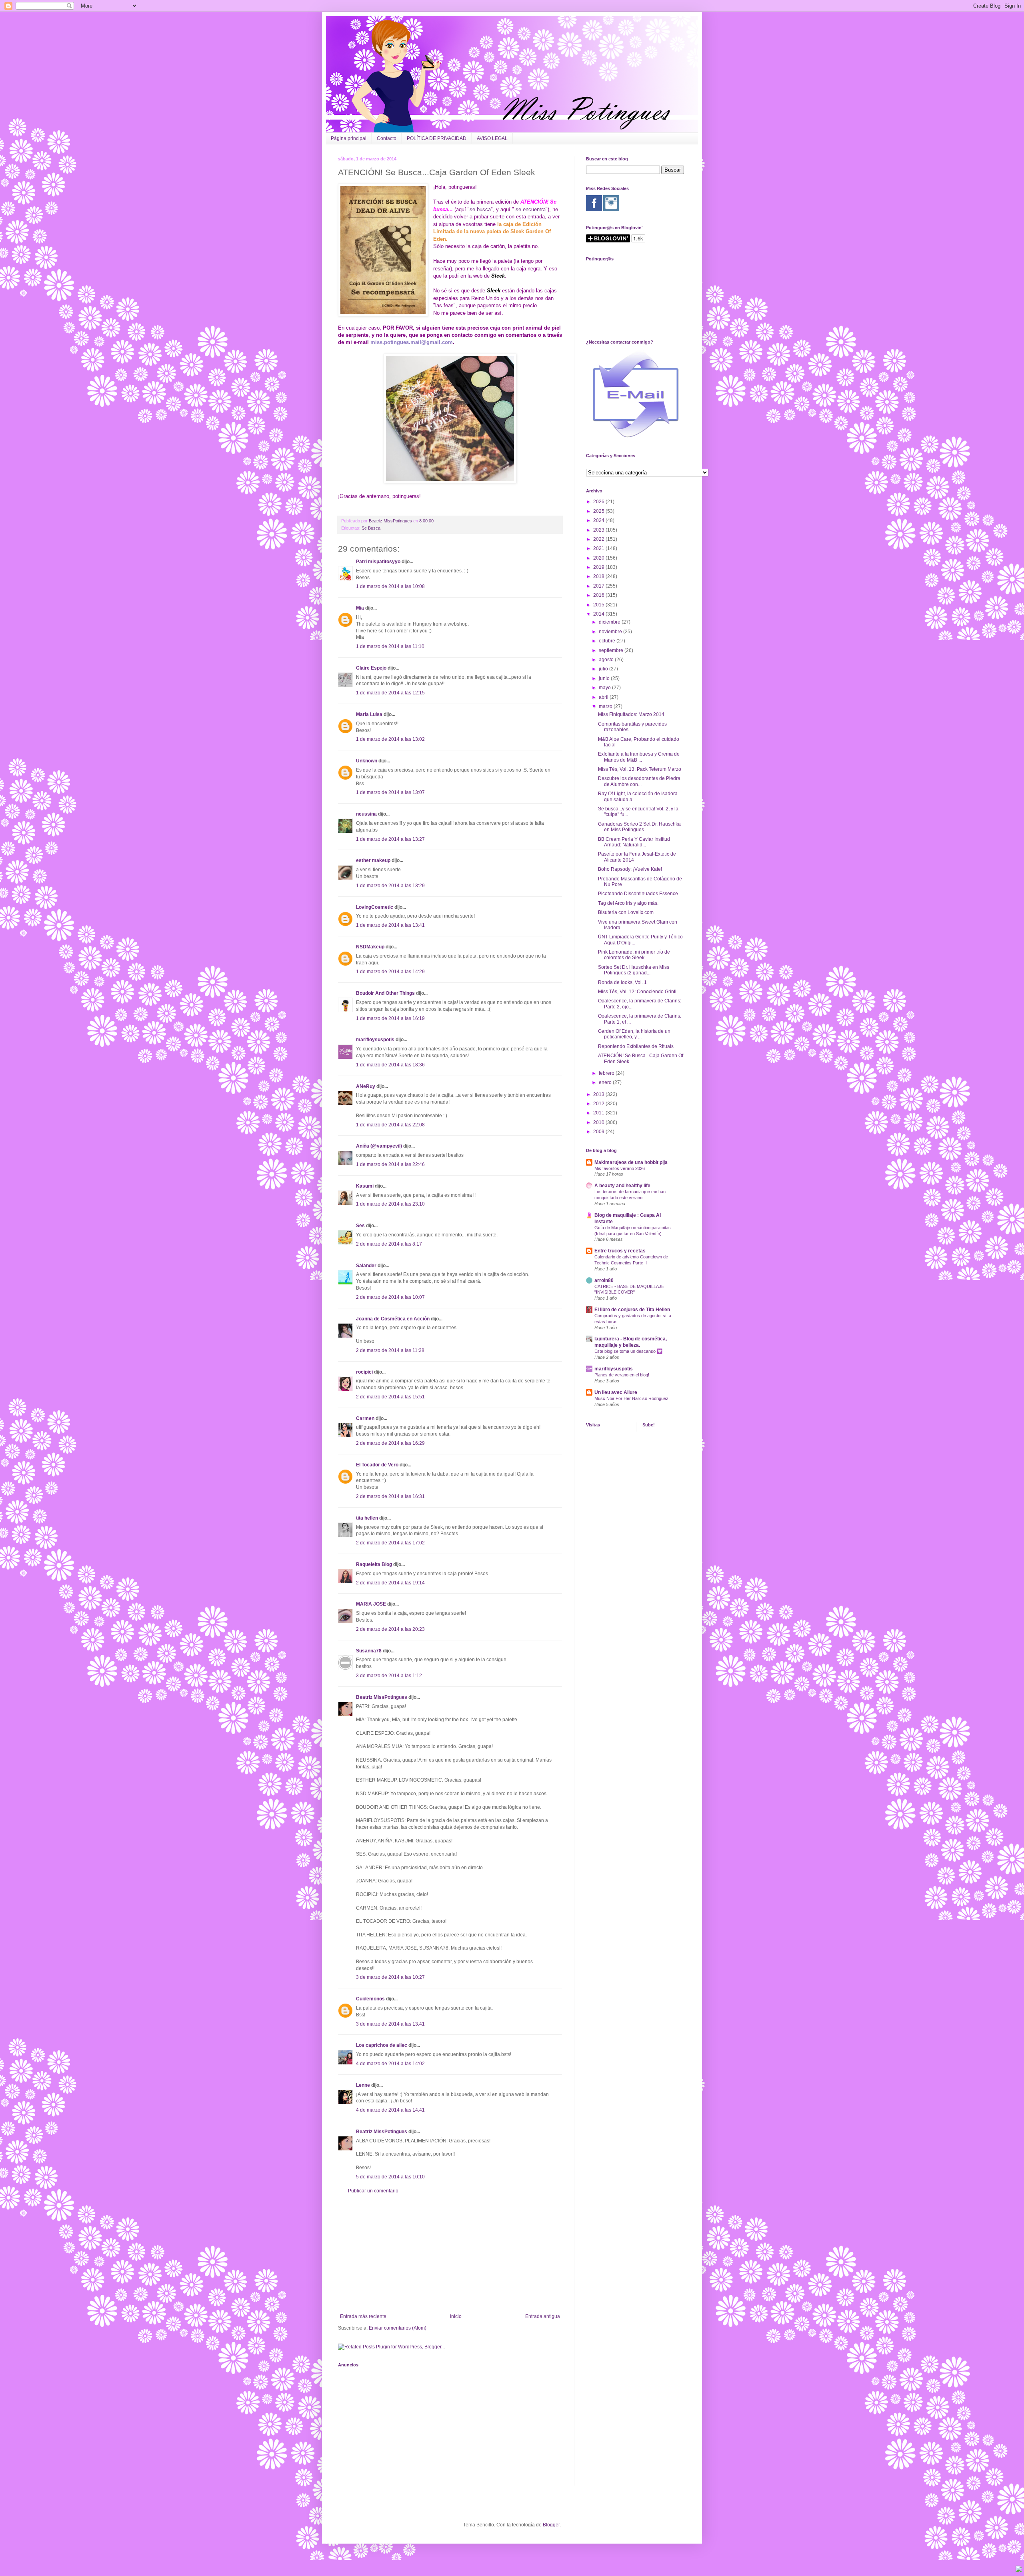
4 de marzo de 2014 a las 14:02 (390, 2064)
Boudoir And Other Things (385, 993)
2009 (599, 1132)
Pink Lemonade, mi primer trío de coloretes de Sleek (634, 955)
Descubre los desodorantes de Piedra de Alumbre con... (639, 781)
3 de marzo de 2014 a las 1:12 (389, 1676)
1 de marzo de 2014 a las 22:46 (390, 1164)
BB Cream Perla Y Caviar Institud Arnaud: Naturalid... (634, 842)
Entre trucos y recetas (620, 1251)
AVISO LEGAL (492, 138)
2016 (599, 595)
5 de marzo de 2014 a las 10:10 (390, 2177)
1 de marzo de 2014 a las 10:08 (390, 586)
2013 (599, 1094)
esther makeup (373, 860)
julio (604, 669)
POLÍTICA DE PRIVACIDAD (437, 138)
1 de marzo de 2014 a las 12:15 (390, 693)
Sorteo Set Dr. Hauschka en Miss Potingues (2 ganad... (634, 970)
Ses (360, 1226)
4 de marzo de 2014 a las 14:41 (390, 2110)
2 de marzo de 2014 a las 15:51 (390, 1397)
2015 (599, 605)
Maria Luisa (369, 714)
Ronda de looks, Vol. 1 (622, 982)
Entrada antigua (543, 2316)
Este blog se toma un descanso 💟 (628, 1351)
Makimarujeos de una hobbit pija (631, 1162)
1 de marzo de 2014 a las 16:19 (390, 1018)
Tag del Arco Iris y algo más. (628, 903)
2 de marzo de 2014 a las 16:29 (390, 1443)
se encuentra (531, 209)
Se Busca (371, 528)
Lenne (363, 2085)
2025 (599, 511)
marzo (606, 706)
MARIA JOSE (371, 1604)
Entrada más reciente (363, 2316)
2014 (599, 614)
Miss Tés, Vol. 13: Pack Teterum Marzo (640, 769)
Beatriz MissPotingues (391, 521)
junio (605, 678)
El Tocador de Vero (377, 1465)
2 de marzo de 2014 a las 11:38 (390, 1350)
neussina (366, 814)
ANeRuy (366, 1086)
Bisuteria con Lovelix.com (626, 912)
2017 (599, 586)
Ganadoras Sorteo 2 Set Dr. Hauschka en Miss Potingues (639, 827)
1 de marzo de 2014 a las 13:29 (390, 886)
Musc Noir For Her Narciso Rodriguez (631, 1398)
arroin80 (604, 1280)
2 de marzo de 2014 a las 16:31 (390, 1496)
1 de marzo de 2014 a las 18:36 (390, 1065)
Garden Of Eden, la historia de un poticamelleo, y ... (634, 1034)
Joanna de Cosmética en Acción (393, 1319)
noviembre (611, 632)
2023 (599, 530)
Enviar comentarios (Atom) (398, 2328)
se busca (480, 209)
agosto (607, 660)
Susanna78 (369, 1651)
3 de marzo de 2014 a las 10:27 (390, 1977)
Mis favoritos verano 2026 (620, 1168)
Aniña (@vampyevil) (379, 1146)
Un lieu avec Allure (616, 1392)
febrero (607, 1073)
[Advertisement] (450, 2254)
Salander (366, 1266)
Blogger (551, 2525)
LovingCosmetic (375, 907)
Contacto (387, 138)
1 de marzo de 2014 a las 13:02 (390, 739)
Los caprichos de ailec (382, 2045)
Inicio (456, 2316)
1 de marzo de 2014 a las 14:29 (390, 972)
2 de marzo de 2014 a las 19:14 (390, 1583)
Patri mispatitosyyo (378, 562)
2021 (599, 548)
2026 (599, 502)
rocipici (364, 1372)
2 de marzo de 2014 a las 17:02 (390, 1543)
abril (604, 697)
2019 (599, 567)
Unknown (367, 761)
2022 (599, 539)
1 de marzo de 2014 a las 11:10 (390, 646)
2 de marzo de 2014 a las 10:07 (390, 1297)
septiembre (612, 650)
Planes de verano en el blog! (622, 1375)
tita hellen (367, 1518)
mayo (605, 688)
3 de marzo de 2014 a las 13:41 (390, 2024)
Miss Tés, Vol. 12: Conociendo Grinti (637, 992)
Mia (360, 608)
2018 (599, 576)
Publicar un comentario (373, 2191)
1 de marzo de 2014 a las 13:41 (390, 925)
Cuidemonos (370, 1999)
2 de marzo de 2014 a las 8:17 (389, 1244)
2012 (599, 1104)
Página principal (349, 138)
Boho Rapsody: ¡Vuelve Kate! (630, 869)
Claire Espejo (371, 668)
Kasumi (365, 1186)
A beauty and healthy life (622, 1186)
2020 (599, 558)
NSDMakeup (370, 947)
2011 (599, 1113)
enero (606, 1082)
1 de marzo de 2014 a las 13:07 (390, 792)
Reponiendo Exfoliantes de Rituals (636, 1046)
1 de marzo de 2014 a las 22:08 (390, 1125)
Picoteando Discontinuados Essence (638, 894)
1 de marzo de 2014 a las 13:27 (390, 839)
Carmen (365, 1418)
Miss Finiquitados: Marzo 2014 (631, 714)
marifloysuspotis (375, 1040)
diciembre (610, 622)
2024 (599, 520)
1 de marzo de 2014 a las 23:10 (390, 1204)
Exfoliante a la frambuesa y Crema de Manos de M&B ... (639, 757)
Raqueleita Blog (374, 1564)
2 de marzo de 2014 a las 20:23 (390, 1629)
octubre (608, 641)
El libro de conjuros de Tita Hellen (632, 1310)
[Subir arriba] (1019, 2570)
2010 (599, 1122)
